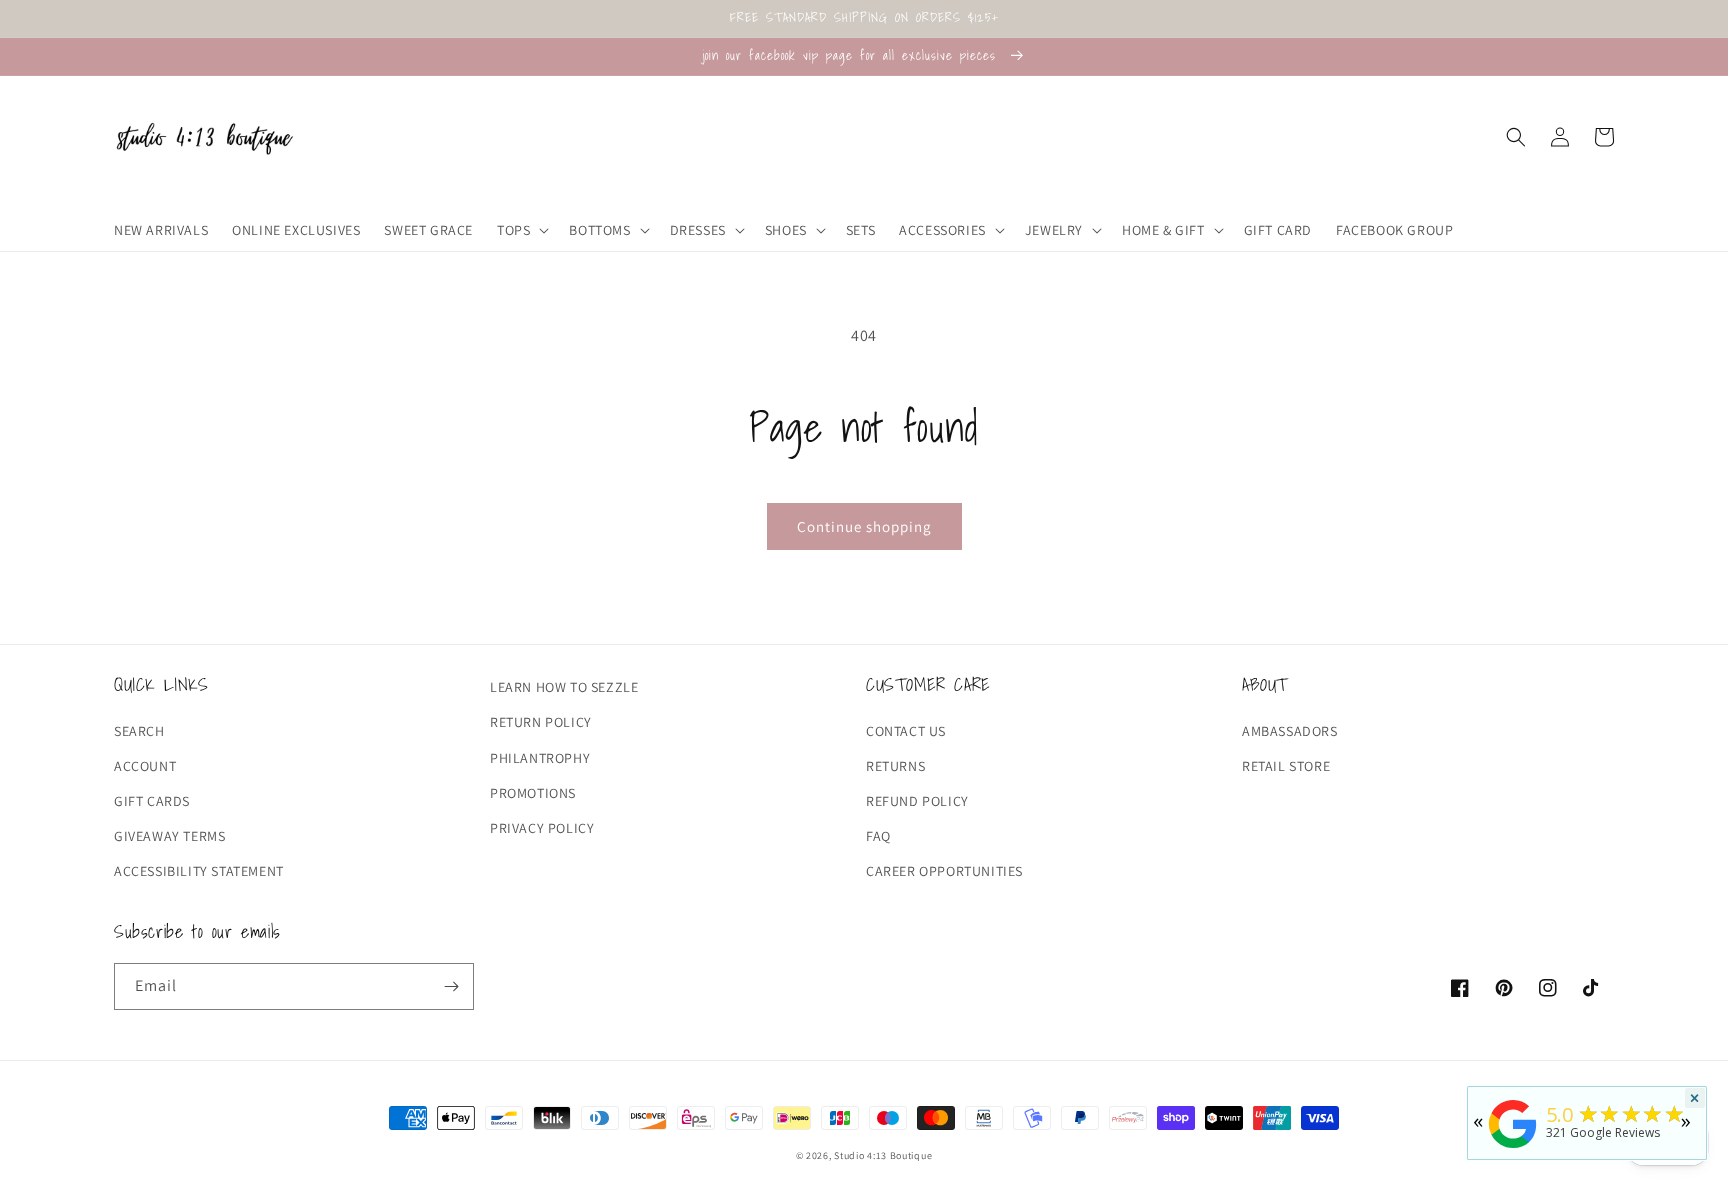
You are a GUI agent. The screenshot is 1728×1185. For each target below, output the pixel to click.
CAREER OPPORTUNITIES (944, 871)
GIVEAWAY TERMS (169, 836)
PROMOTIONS (533, 793)
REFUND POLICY (917, 801)
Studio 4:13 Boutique (883, 1155)
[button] (521, 230)
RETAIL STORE (1286, 766)
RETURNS (895, 766)
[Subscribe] (451, 986)
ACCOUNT (145, 766)
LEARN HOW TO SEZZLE (564, 687)
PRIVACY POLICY (542, 828)
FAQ (878, 836)
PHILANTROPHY (540, 758)
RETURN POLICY (541, 722)
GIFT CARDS (152, 801)
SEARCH (139, 731)
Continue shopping (864, 526)
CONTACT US (906, 731)
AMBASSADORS (1290, 731)
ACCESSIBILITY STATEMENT (199, 871)
